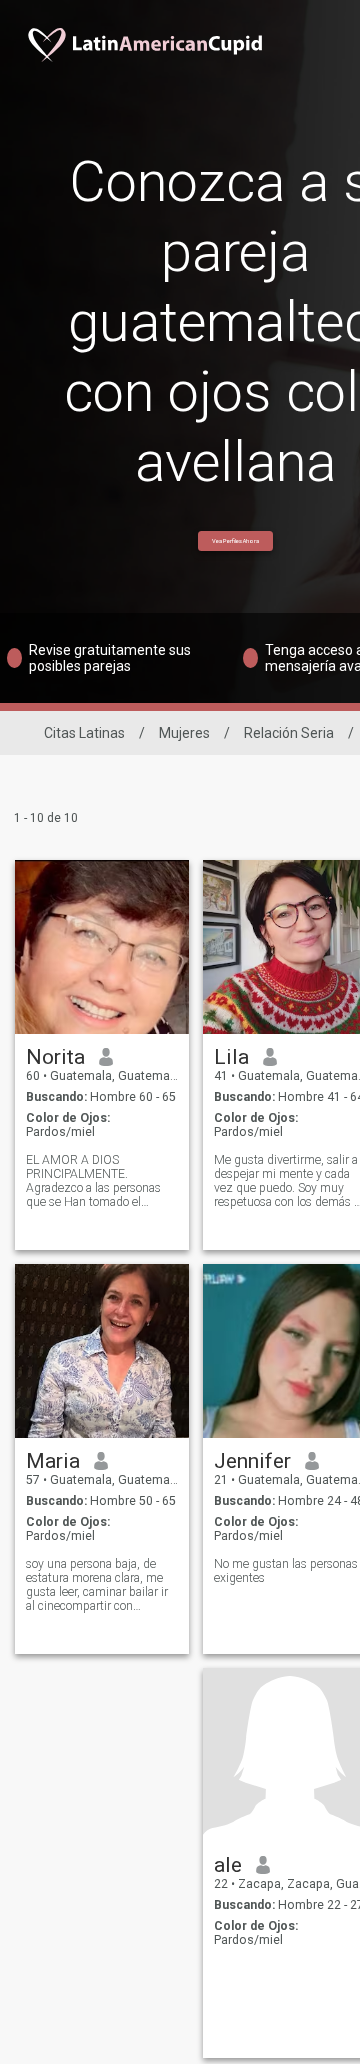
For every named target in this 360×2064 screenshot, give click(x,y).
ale (228, 1865)
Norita (55, 1057)
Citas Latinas (84, 733)
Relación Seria (289, 733)
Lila (231, 1057)
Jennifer (252, 1461)
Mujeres (184, 733)
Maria (53, 1461)
